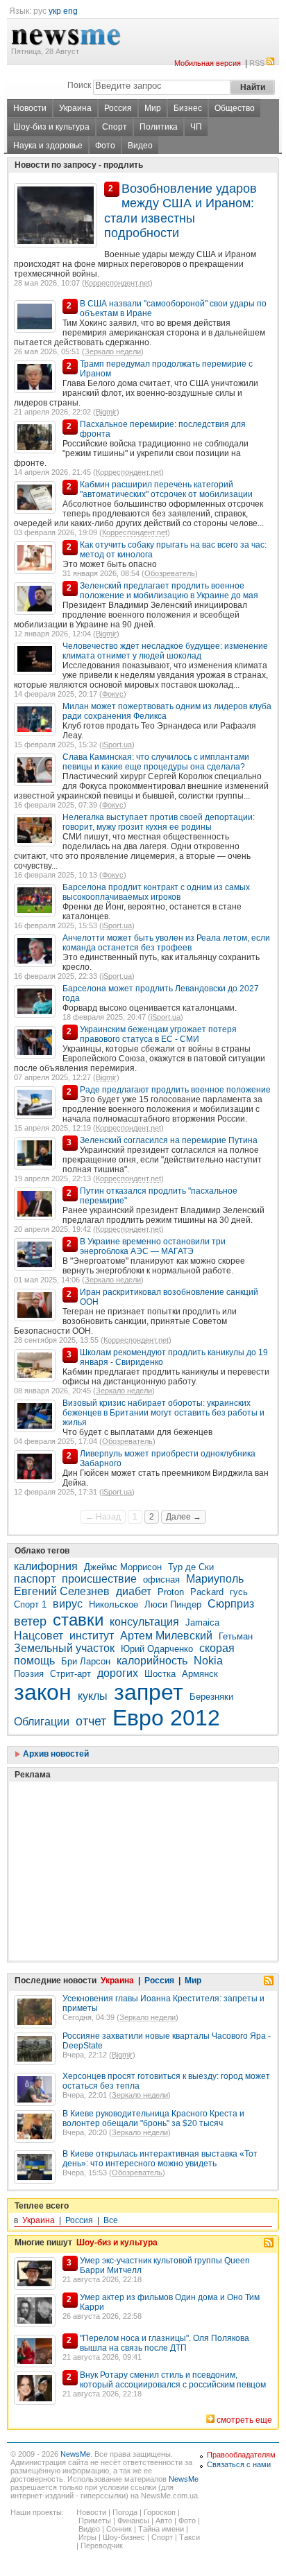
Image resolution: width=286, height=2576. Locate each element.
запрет (149, 1692)
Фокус (113, 694)
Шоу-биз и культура (51, 127)
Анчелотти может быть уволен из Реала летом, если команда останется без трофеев (166, 943)
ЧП (196, 127)
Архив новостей (55, 1754)
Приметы (95, 2521)
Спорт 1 (30, 1604)
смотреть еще (244, 2420)
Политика (159, 127)
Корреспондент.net (117, 283)
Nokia (208, 1661)
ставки (78, 1620)
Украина (75, 108)
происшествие (99, 1579)
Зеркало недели (113, 351)
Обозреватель (170, 573)
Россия (118, 108)
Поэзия (29, 1674)
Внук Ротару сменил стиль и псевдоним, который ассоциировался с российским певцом (173, 2380)
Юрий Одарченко (157, 1649)
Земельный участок (64, 1648)
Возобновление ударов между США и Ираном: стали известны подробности (180, 211)
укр (55, 11)
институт (92, 1636)
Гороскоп (160, 2512)
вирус (68, 1604)
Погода (125, 2512)
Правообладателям (241, 2455)
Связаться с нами (239, 2464)
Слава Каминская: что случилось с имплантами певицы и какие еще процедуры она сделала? (156, 762)
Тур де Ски (191, 1567)
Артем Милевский (166, 1636)
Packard (207, 1592)
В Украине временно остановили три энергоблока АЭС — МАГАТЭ (153, 1246)
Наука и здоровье (48, 146)
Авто (164, 2521)
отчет (91, 1721)
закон (43, 1692)
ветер (30, 1621)
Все (111, 2220)
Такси (190, 2537)
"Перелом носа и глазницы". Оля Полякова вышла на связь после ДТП (165, 2343)
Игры (87, 2537)
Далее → (184, 1517)
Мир (153, 108)
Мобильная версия (208, 63)
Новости (30, 108)
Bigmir (106, 412)
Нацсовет (39, 1636)
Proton (171, 1592)
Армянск (200, 1674)
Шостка (160, 1674)
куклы (93, 1696)
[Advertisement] (118, 1836)
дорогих (118, 1673)
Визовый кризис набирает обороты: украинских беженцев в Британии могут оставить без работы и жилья (163, 1413)
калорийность (152, 1661)
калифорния (46, 1566)
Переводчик (102, 2545)
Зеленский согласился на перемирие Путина (169, 1140)
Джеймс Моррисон (123, 1567)
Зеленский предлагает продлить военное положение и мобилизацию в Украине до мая (169, 591)
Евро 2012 (166, 1718)
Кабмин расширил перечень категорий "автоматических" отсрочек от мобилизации (166, 489)
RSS (257, 63)
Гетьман (236, 1636)
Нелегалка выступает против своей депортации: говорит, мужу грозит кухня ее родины (159, 822)
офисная (161, 1579)
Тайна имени (161, 2529)
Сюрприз (231, 1604)
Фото (105, 146)
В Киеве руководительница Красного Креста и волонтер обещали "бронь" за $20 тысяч (153, 2118)
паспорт (35, 1579)
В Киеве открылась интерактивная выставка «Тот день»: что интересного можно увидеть (160, 2159)
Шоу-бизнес (124, 2537)
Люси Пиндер (173, 1604)
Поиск (79, 85)
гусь (239, 1592)
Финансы (133, 2521)
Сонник (119, 2529)
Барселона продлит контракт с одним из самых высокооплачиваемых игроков (156, 892)
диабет (134, 1591)
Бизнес (188, 108)
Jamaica (202, 1622)
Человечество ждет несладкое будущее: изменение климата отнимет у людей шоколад (165, 651)
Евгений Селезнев (62, 1591)
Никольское (113, 1604)
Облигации (42, 1722)
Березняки (211, 1697)
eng (70, 11)
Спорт (115, 127)
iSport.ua (117, 745)
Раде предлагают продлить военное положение (175, 1090)
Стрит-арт (70, 1674)
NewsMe (75, 2454)
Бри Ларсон (86, 1661)
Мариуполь (215, 1579)
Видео (140, 146)
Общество (235, 108)
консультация (144, 1622)
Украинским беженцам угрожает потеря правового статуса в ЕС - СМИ (158, 1034)
